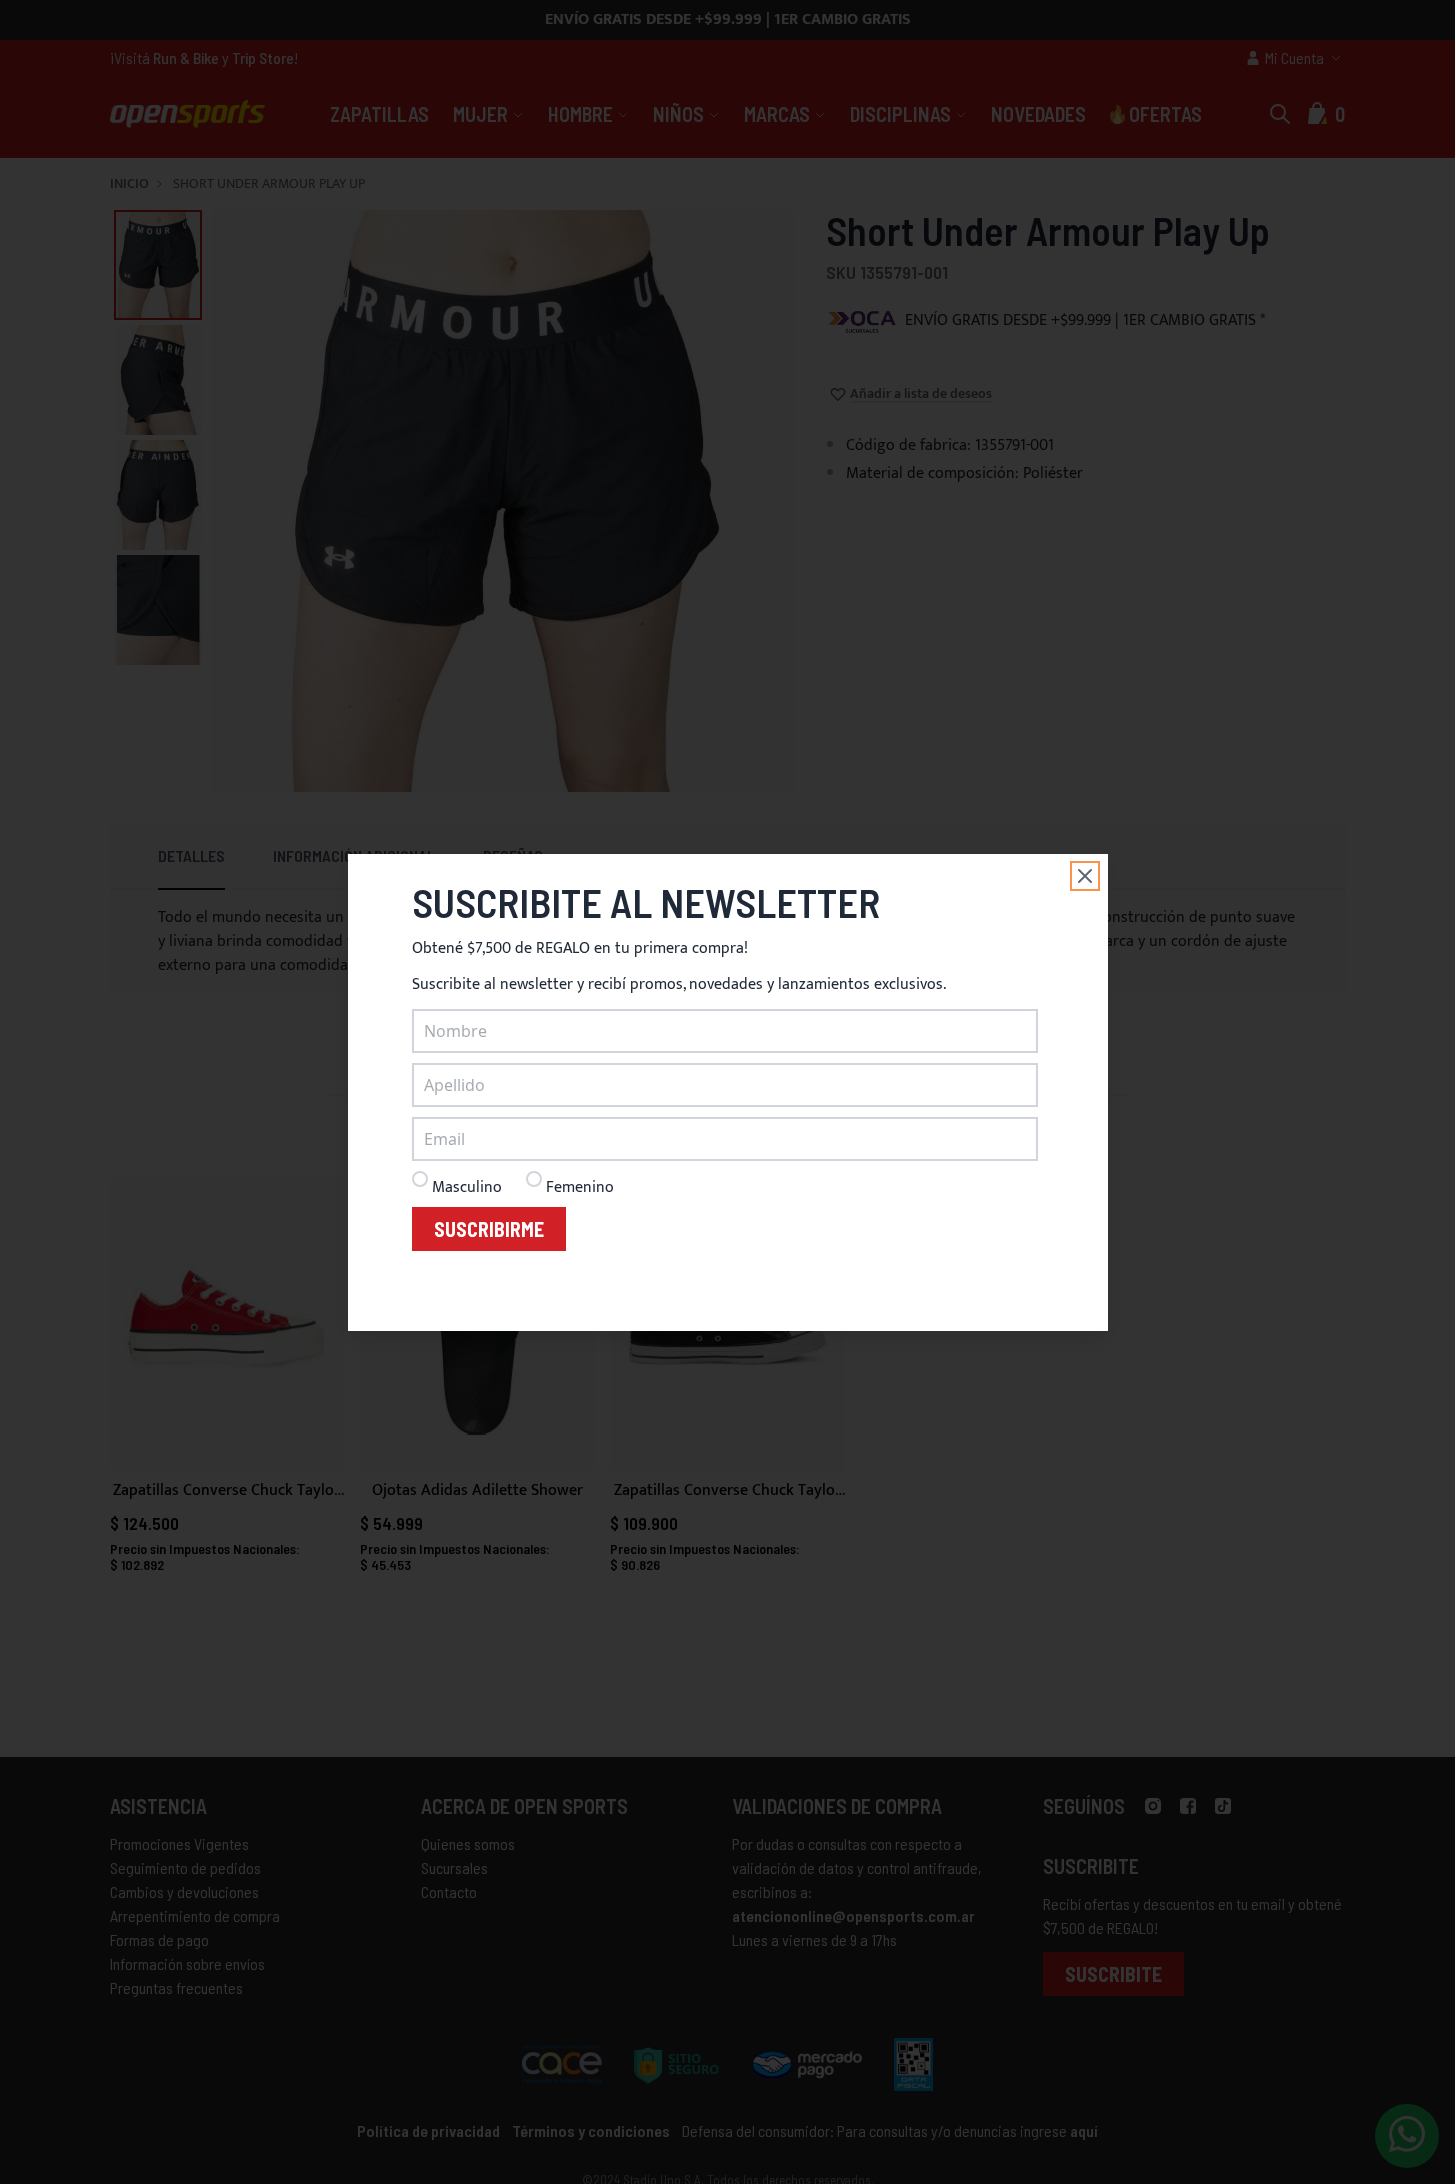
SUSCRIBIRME (489, 1229)
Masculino (467, 1187)
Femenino (580, 1187)
